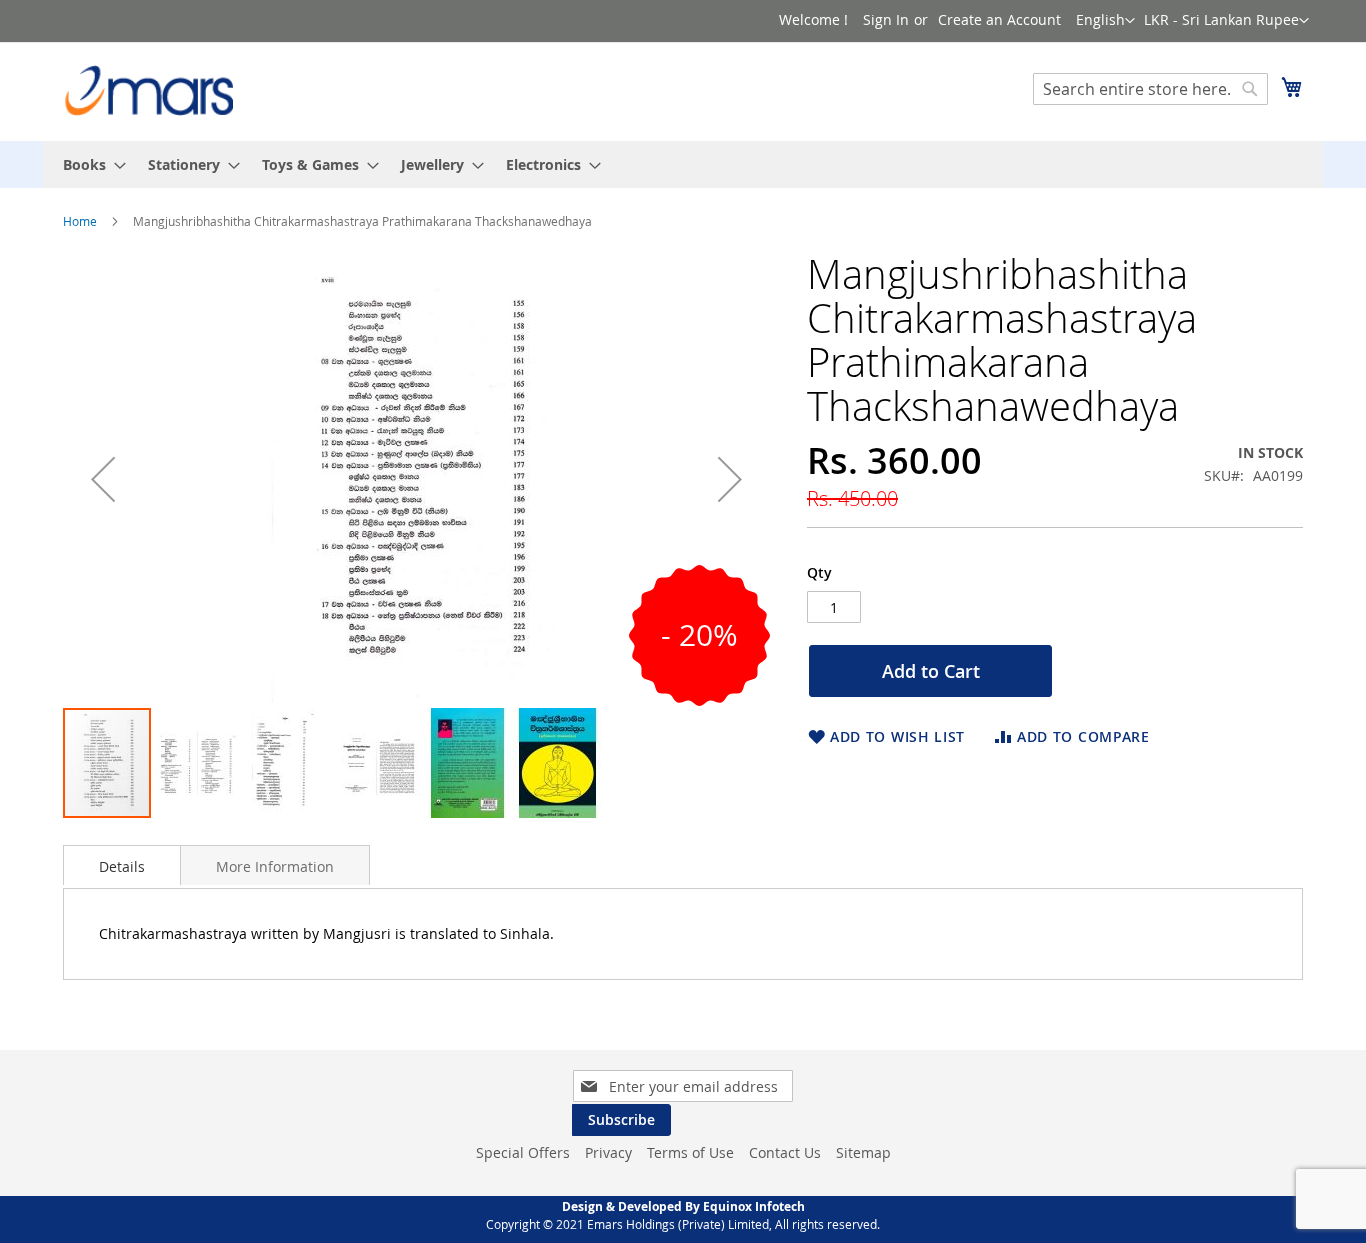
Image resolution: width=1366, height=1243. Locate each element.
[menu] (683, 164)
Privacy (608, 1152)
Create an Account (999, 19)
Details (122, 866)
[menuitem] (88, 164)
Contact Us (785, 1152)
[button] (1226, 21)
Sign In (886, 19)
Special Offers (523, 1152)
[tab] (122, 865)
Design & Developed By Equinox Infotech (683, 1206)
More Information (275, 866)
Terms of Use (690, 1152)
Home (80, 221)
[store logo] (148, 90)
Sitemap (863, 1152)
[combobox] (1150, 89)
